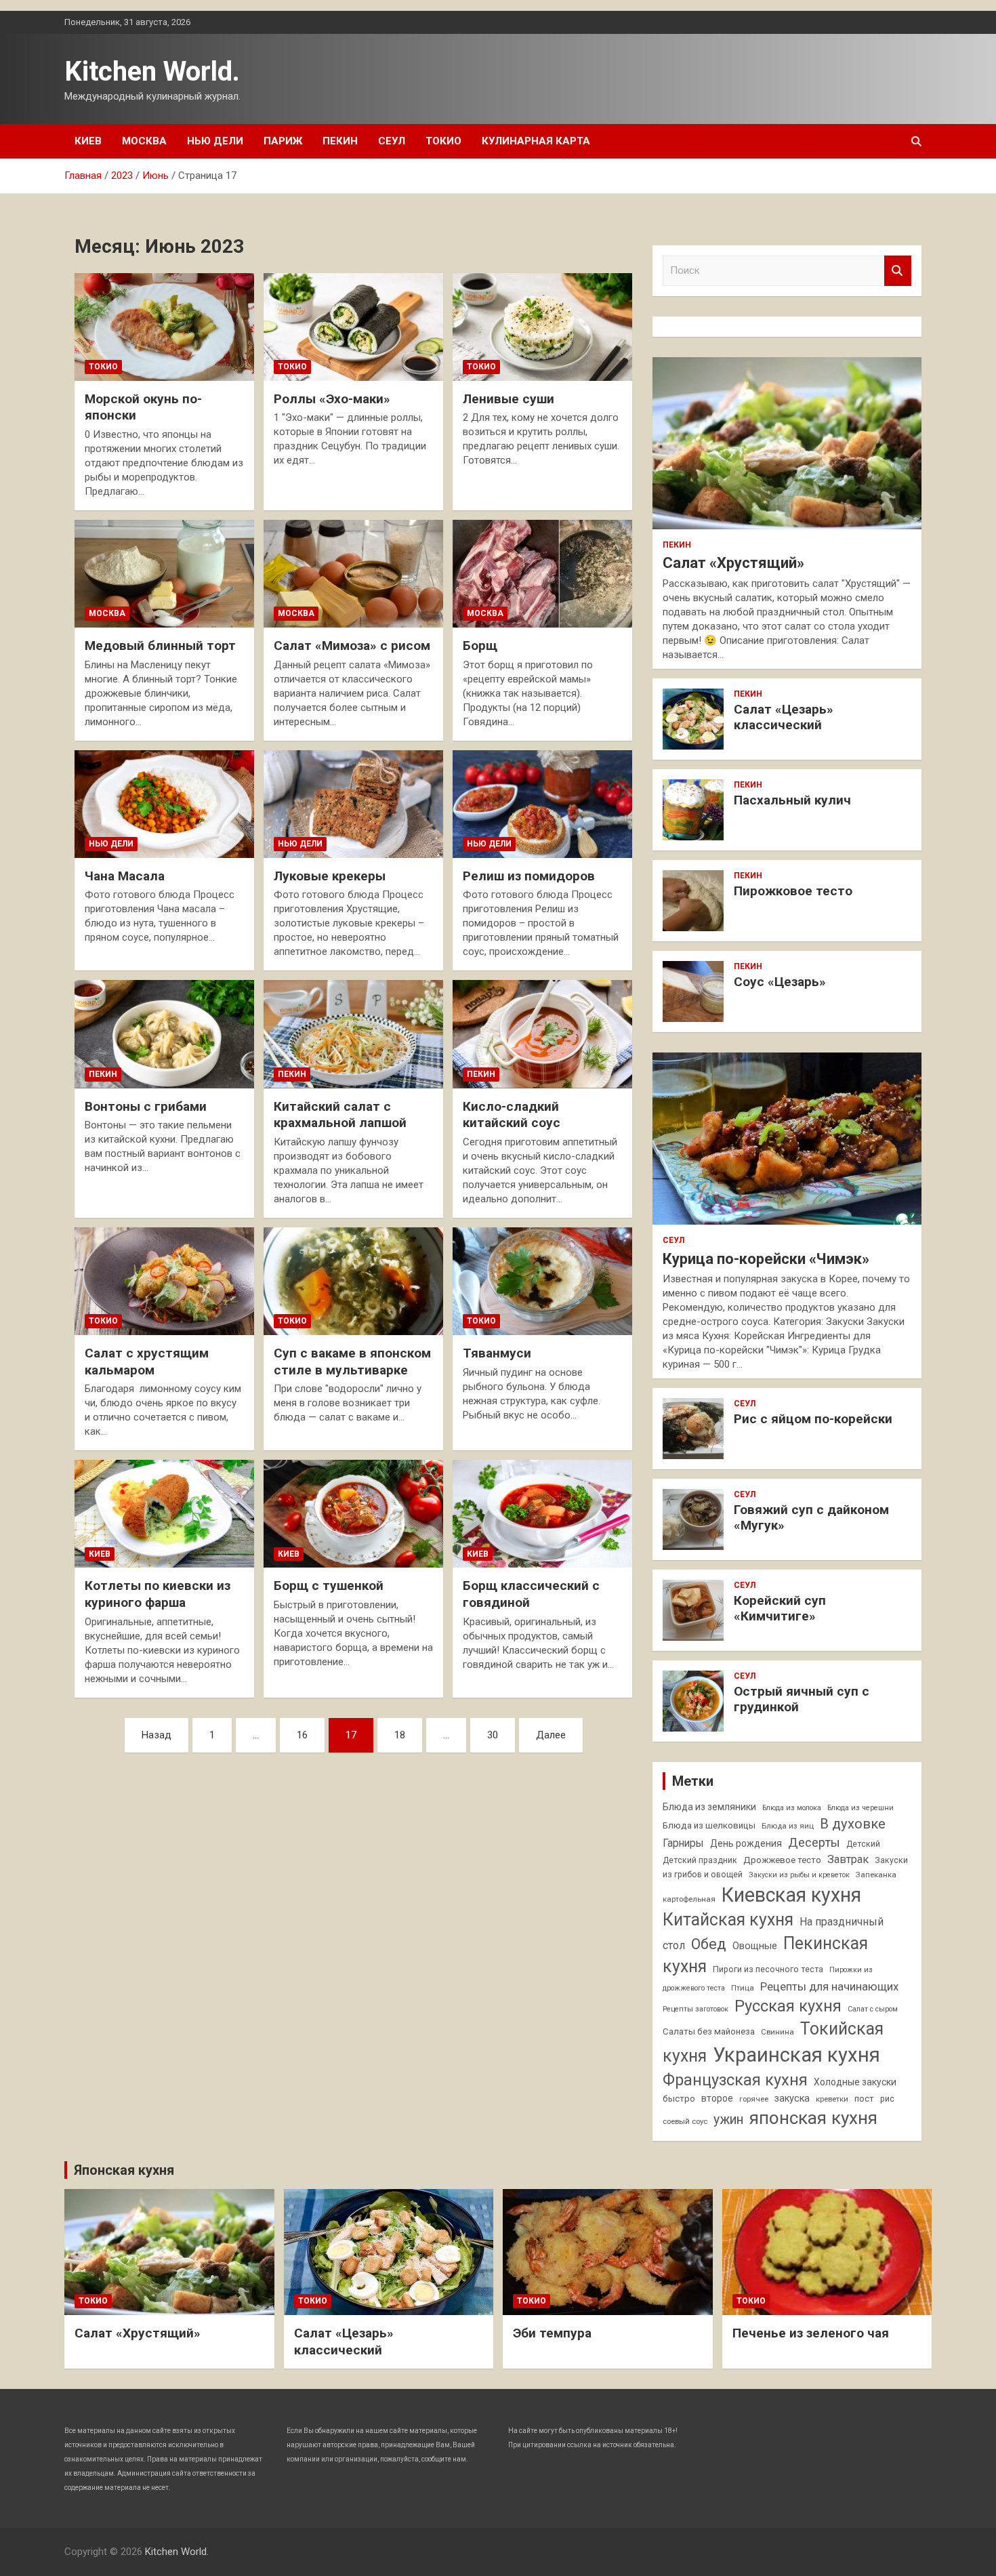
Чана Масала (125, 876)
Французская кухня (735, 2080)
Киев (88, 141)
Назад (157, 1735)
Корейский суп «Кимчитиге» (780, 1608)
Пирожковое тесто (793, 891)
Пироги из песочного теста (768, 1969)
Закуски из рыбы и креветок (799, 1875)
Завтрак (848, 1859)
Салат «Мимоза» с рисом (352, 646)
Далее (551, 1735)
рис (887, 2099)
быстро (679, 2099)
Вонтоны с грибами (146, 1106)
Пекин (340, 141)
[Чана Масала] (164, 804)
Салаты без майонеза (709, 2031)
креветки (832, 2099)
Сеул (392, 141)
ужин (728, 2120)
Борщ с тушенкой (329, 1586)
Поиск (898, 271)
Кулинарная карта (536, 141)
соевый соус (685, 2121)
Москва (144, 141)
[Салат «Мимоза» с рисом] (353, 574)
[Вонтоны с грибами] (164, 1034)
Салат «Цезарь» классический (784, 717)
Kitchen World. (152, 71)
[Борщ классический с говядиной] (542, 1514)
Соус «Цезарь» (780, 982)
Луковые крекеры (330, 876)
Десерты (814, 1842)
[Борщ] (542, 574)
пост (864, 2099)
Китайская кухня (728, 1920)
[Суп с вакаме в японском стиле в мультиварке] (353, 1281)
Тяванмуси (497, 1353)
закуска (792, 2099)
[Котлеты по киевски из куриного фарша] (164, 1514)
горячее (754, 2099)
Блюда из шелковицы (709, 1825)
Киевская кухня (791, 1895)
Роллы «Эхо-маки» (332, 399)
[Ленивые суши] (542, 327)
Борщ (480, 646)
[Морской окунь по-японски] (164, 327)
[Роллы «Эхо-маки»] (353, 327)
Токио (443, 141)
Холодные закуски (855, 2082)
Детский (863, 1844)
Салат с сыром (873, 2009)
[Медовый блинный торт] (164, 574)
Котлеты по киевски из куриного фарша (158, 1594)
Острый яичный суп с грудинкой (802, 1699)
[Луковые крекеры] (353, 804)
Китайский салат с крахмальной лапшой (340, 1115)
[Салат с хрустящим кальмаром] (164, 1281)
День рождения (746, 1843)
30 (493, 1735)
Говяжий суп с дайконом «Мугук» (811, 1517)
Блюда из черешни (860, 1808)
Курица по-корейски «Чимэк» (766, 1259)
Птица (743, 1988)
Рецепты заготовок (696, 2009)
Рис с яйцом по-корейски (813, 1419)
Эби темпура (552, 2333)
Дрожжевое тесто (782, 1860)
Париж (283, 141)
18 (400, 1735)
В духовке (853, 1824)
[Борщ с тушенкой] (353, 1514)
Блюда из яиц (788, 1826)
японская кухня (813, 2118)
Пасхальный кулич (792, 800)
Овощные (755, 1946)
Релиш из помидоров (529, 876)
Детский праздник (700, 1860)
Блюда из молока (792, 1808)
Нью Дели (215, 141)
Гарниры (683, 1843)
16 (302, 1735)
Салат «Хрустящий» (733, 563)
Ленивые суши (509, 399)
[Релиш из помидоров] (542, 804)
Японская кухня (124, 2170)
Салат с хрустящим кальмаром (147, 1362)
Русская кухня (788, 2006)
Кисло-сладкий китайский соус (512, 1115)
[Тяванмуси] (542, 1281)
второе (717, 2098)
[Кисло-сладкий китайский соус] (542, 1034)
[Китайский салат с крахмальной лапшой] (353, 1034)
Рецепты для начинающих (829, 1986)
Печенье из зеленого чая (811, 2333)
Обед (709, 1944)
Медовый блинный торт (160, 646)
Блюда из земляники (709, 1807)
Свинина (777, 2032)
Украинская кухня (796, 2055)
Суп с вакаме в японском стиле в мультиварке (352, 1362)
